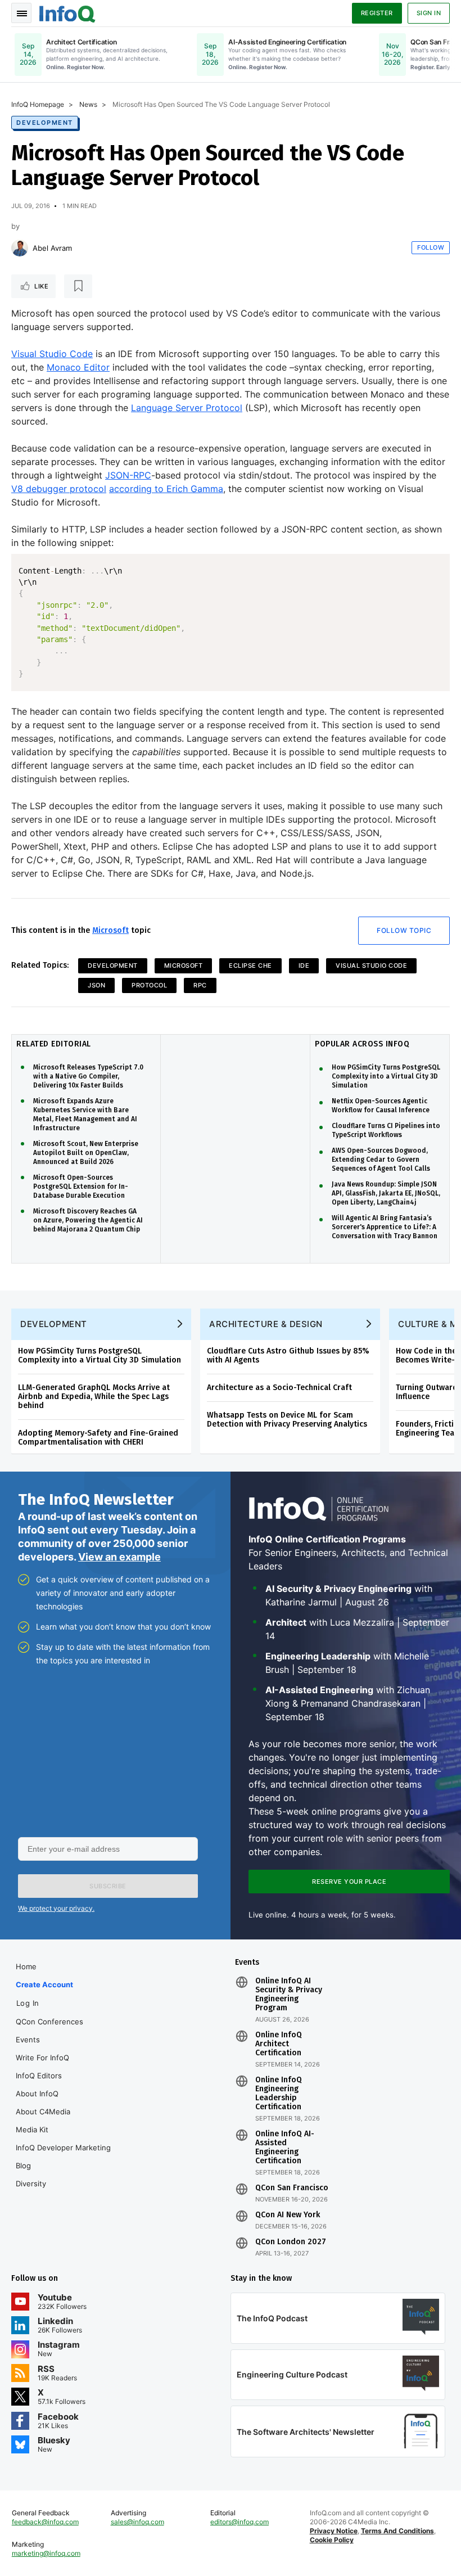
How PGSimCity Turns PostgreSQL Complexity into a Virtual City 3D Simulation (386, 1076)
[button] (108, 1886)
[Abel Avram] (20, 248)
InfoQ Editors (39, 2076)
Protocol (149, 985)
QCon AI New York (288, 2215)
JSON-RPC (128, 475)
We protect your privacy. (56, 1908)
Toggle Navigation (21, 13)
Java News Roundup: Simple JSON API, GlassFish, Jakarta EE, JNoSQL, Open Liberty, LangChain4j (386, 1193)
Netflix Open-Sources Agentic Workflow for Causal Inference (381, 1106)
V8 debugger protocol (59, 489)
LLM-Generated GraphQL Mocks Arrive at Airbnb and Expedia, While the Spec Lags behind (94, 1397)
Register (377, 13)
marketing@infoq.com (46, 2553)
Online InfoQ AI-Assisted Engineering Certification (285, 2148)
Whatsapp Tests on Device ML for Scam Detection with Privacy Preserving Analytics (287, 1420)
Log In (28, 2003)
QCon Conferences (49, 2022)
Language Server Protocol (187, 408)
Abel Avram (52, 248)
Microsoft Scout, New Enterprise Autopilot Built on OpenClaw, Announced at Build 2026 (86, 1153)
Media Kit (32, 2130)
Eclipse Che (250, 966)
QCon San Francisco (292, 2188)
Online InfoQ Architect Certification (279, 2044)
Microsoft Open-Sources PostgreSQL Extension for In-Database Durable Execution (81, 1187)
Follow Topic (404, 930)
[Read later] (78, 286)
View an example (119, 1557)
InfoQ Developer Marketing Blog (63, 2157)
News (88, 104)
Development (45, 123)
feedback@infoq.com (45, 2522)
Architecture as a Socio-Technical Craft (279, 1388)
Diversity (31, 2183)
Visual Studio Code (52, 354)
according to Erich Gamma (166, 489)
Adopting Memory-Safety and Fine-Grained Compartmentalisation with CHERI (98, 1438)
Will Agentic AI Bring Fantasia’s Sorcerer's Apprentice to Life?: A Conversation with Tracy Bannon (385, 1227)
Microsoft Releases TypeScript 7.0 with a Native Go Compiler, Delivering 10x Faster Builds (88, 1076)
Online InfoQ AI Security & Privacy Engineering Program (289, 1995)
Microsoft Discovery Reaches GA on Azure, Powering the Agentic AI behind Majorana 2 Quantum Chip (88, 1220)
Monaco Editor (78, 367)
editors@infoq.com (239, 2522)
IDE (304, 966)
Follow (431, 247)
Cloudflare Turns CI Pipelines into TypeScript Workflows (386, 1130)
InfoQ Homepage (38, 104)
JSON (96, 985)
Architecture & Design (266, 1324)
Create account (44, 1984)
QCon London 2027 (291, 2242)
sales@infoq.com (137, 2522)
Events (28, 2040)
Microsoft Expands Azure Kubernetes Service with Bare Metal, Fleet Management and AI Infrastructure (85, 1115)
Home (26, 1966)
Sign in (429, 13)
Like (41, 286)
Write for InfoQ (42, 2058)
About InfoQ (37, 2094)
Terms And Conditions (397, 2531)
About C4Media (43, 2112)
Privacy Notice (334, 2531)
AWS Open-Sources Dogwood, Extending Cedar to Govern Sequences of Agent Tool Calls (381, 1160)
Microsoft (110, 930)
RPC (200, 985)
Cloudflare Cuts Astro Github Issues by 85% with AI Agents (288, 1355)
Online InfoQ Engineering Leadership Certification (279, 2094)
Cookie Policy (332, 2540)
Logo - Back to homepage (67, 12)
